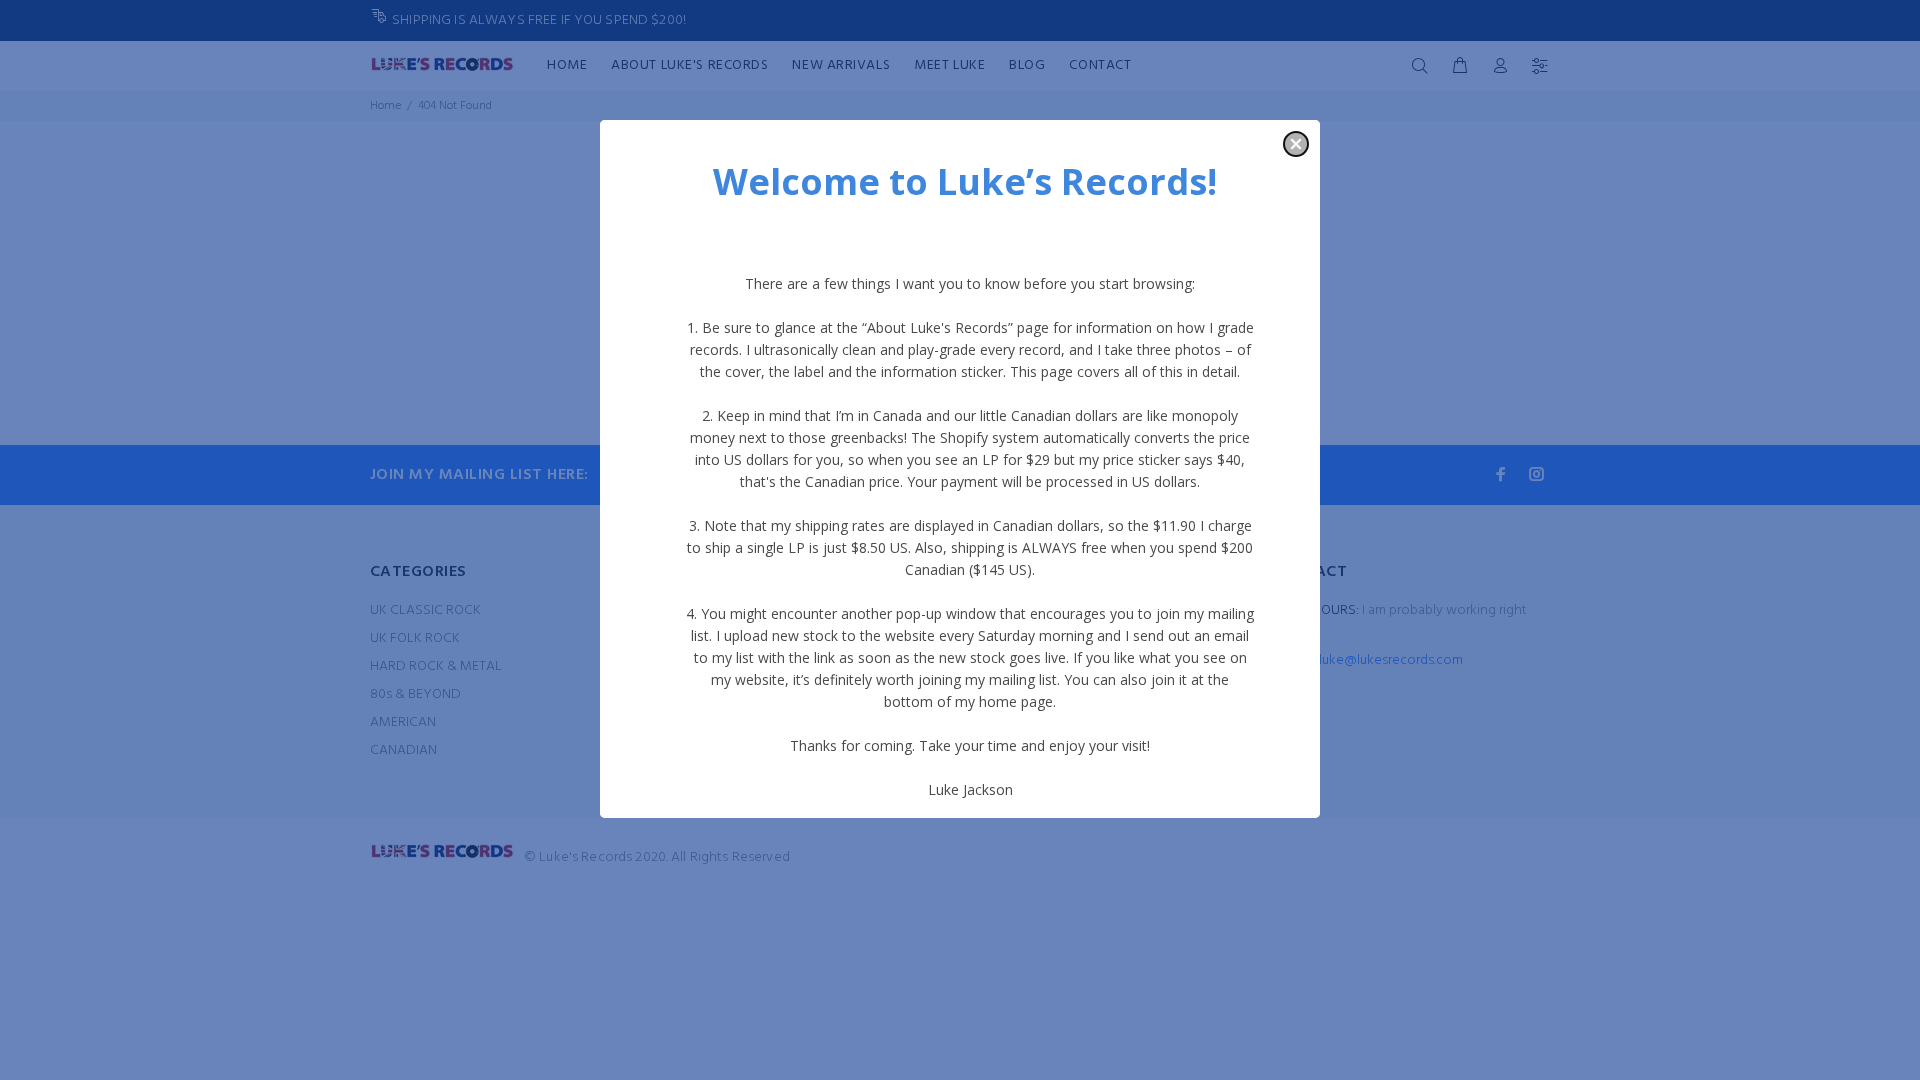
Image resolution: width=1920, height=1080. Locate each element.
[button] (1296, 144)
